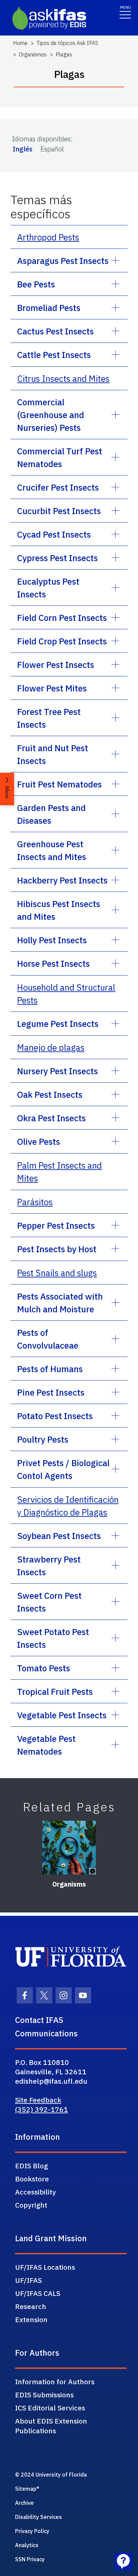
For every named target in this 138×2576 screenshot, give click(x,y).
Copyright (31, 2205)
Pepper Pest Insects (56, 1225)
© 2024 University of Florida (51, 2475)
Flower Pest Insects (56, 665)
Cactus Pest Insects (55, 331)
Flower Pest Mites (52, 688)
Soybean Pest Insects (59, 1536)
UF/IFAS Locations (45, 2267)
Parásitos (35, 1202)
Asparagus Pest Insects (63, 261)
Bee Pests (36, 284)
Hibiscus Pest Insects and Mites (59, 910)
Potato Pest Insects (55, 1416)
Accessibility (36, 2192)
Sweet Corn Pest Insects (49, 1602)
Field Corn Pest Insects (62, 618)
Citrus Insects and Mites (63, 378)
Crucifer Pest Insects (58, 487)
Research (31, 2306)
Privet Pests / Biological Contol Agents (63, 1469)
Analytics (27, 2545)
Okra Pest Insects (51, 1118)
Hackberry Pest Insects (62, 880)
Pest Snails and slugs (57, 1273)
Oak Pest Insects (50, 1094)
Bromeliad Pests (49, 308)
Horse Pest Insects (53, 963)
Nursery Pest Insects (57, 1071)
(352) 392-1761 (42, 2109)
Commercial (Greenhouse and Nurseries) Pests (51, 415)
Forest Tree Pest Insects (49, 718)
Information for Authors (55, 2382)
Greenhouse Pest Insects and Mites (52, 850)
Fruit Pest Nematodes (59, 784)
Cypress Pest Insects (57, 558)
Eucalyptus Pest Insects (48, 588)
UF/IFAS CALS (38, 2293)
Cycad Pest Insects (54, 534)
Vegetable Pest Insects (62, 1715)
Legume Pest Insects (58, 1024)
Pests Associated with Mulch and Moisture (60, 1303)
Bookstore (32, 2179)
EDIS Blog (31, 2166)
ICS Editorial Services (50, 2408)
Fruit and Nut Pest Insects (53, 754)
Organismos (33, 54)
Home (20, 43)
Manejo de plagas (51, 1047)
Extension (31, 2319)
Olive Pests (39, 1141)
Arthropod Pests (48, 237)
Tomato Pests (44, 1668)
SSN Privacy (30, 2559)
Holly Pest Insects (52, 940)
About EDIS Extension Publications (51, 2426)
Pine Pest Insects (51, 1392)
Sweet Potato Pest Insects (53, 1638)
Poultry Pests (43, 1439)
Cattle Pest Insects (54, 355)
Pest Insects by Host (57, 1249)
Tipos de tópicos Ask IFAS (67, 43)
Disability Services (39, 2517)
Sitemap (26, 2489)
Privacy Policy (32, 2531)
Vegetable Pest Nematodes (46, 1745)
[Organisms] (69, 1848)
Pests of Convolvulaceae (48, 1339)
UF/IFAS (28, 2280)
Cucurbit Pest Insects (59, 511)
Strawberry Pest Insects (49, 1566)
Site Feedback (38, 2100)
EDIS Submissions (44, 2395)
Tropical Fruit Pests (55, 1691)
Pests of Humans (50, 1369)
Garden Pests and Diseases (51, 814)
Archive (24, 2503)
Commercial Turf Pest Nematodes (60, 457)
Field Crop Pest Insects (62, 641)
